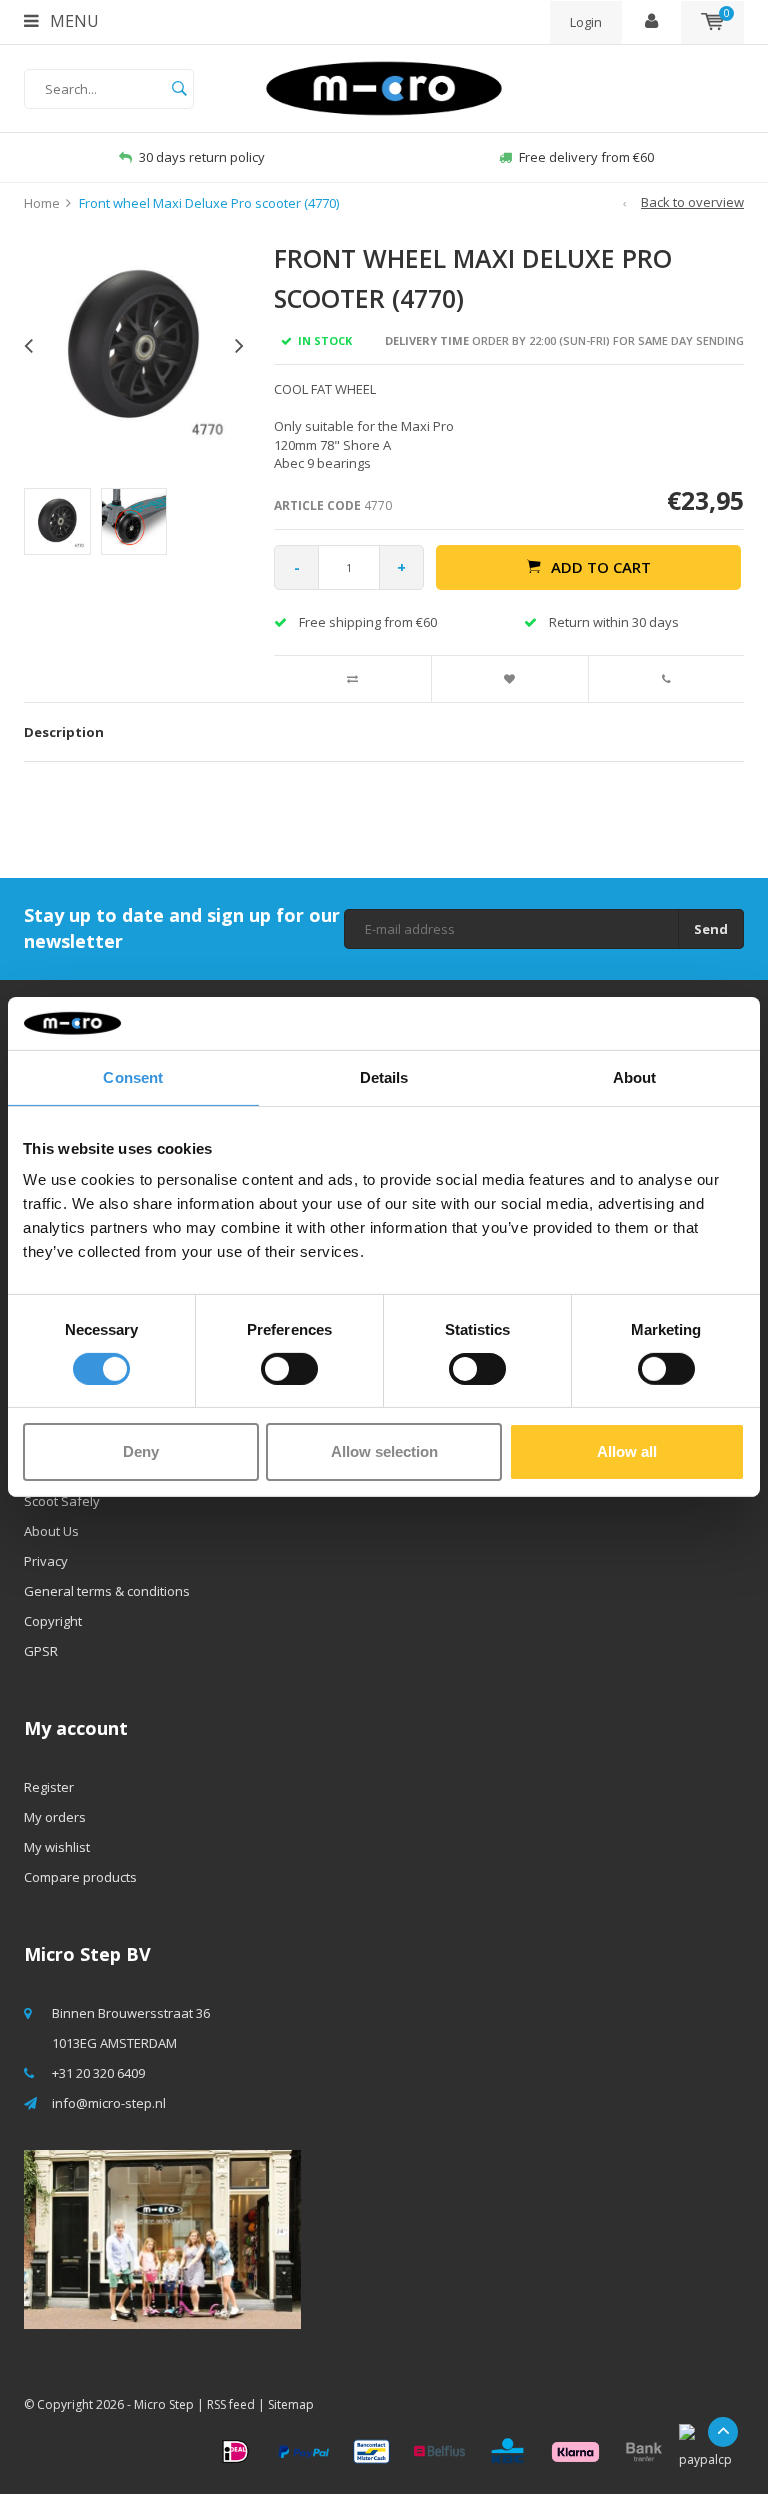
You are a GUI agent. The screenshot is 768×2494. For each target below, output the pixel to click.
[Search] (179, 89)
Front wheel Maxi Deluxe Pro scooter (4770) (209, 203)
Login (586, 22)
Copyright (53, 1621)
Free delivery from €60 (586, 157)
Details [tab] (384, 1076)
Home (42, 203)
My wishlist (57, 1847)
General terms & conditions (107, 1591)
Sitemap (291, 2404)
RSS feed (231, 2404)
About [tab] (635, 1076)
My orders (55, 1817)
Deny (141, 1451)
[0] (712, 22)
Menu (72, 21)
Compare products (80, 1877)
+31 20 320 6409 (98, 2073)
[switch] (289, 1369)
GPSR (41, 1651)
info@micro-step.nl (109, 2103)
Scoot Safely (62, 1501)
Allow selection (384, 1451)
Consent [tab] (133, 1076)
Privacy (46, 1561)
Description (64, 732)
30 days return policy (202, 157)
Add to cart (601, 567)
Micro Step (164, 2404)
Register (49, 1787)
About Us (51, 1531)
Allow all (627, 1451)
